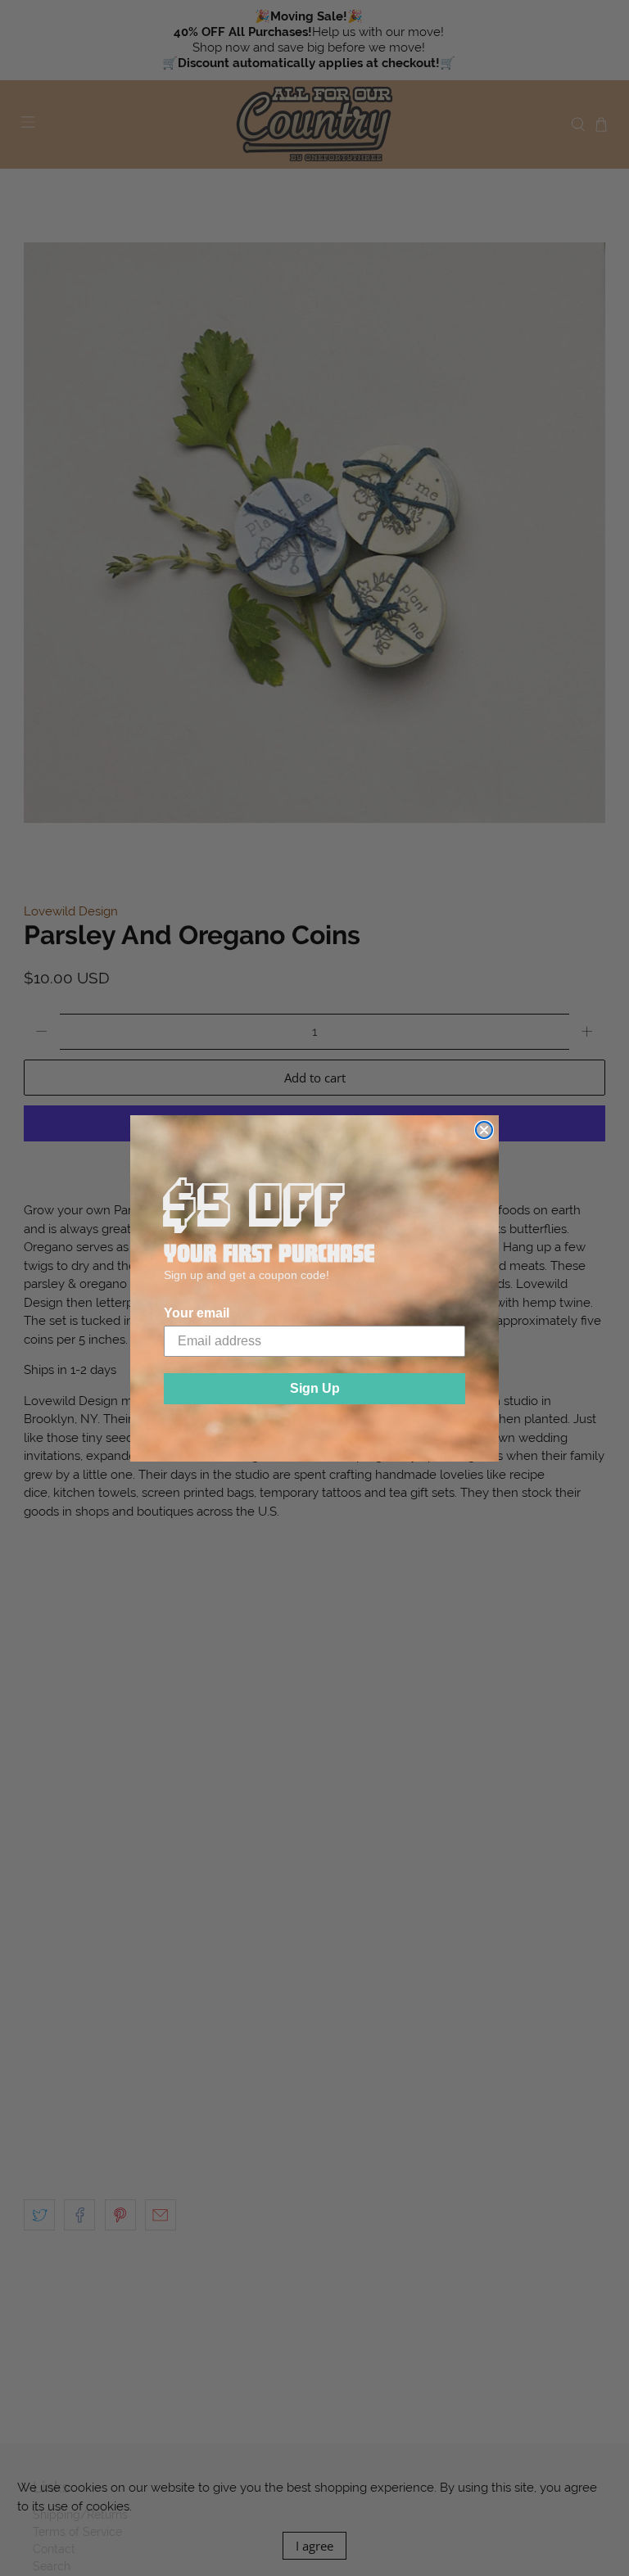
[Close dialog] (484, 1130)
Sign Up (315, 1388)
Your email (197, 1313)
